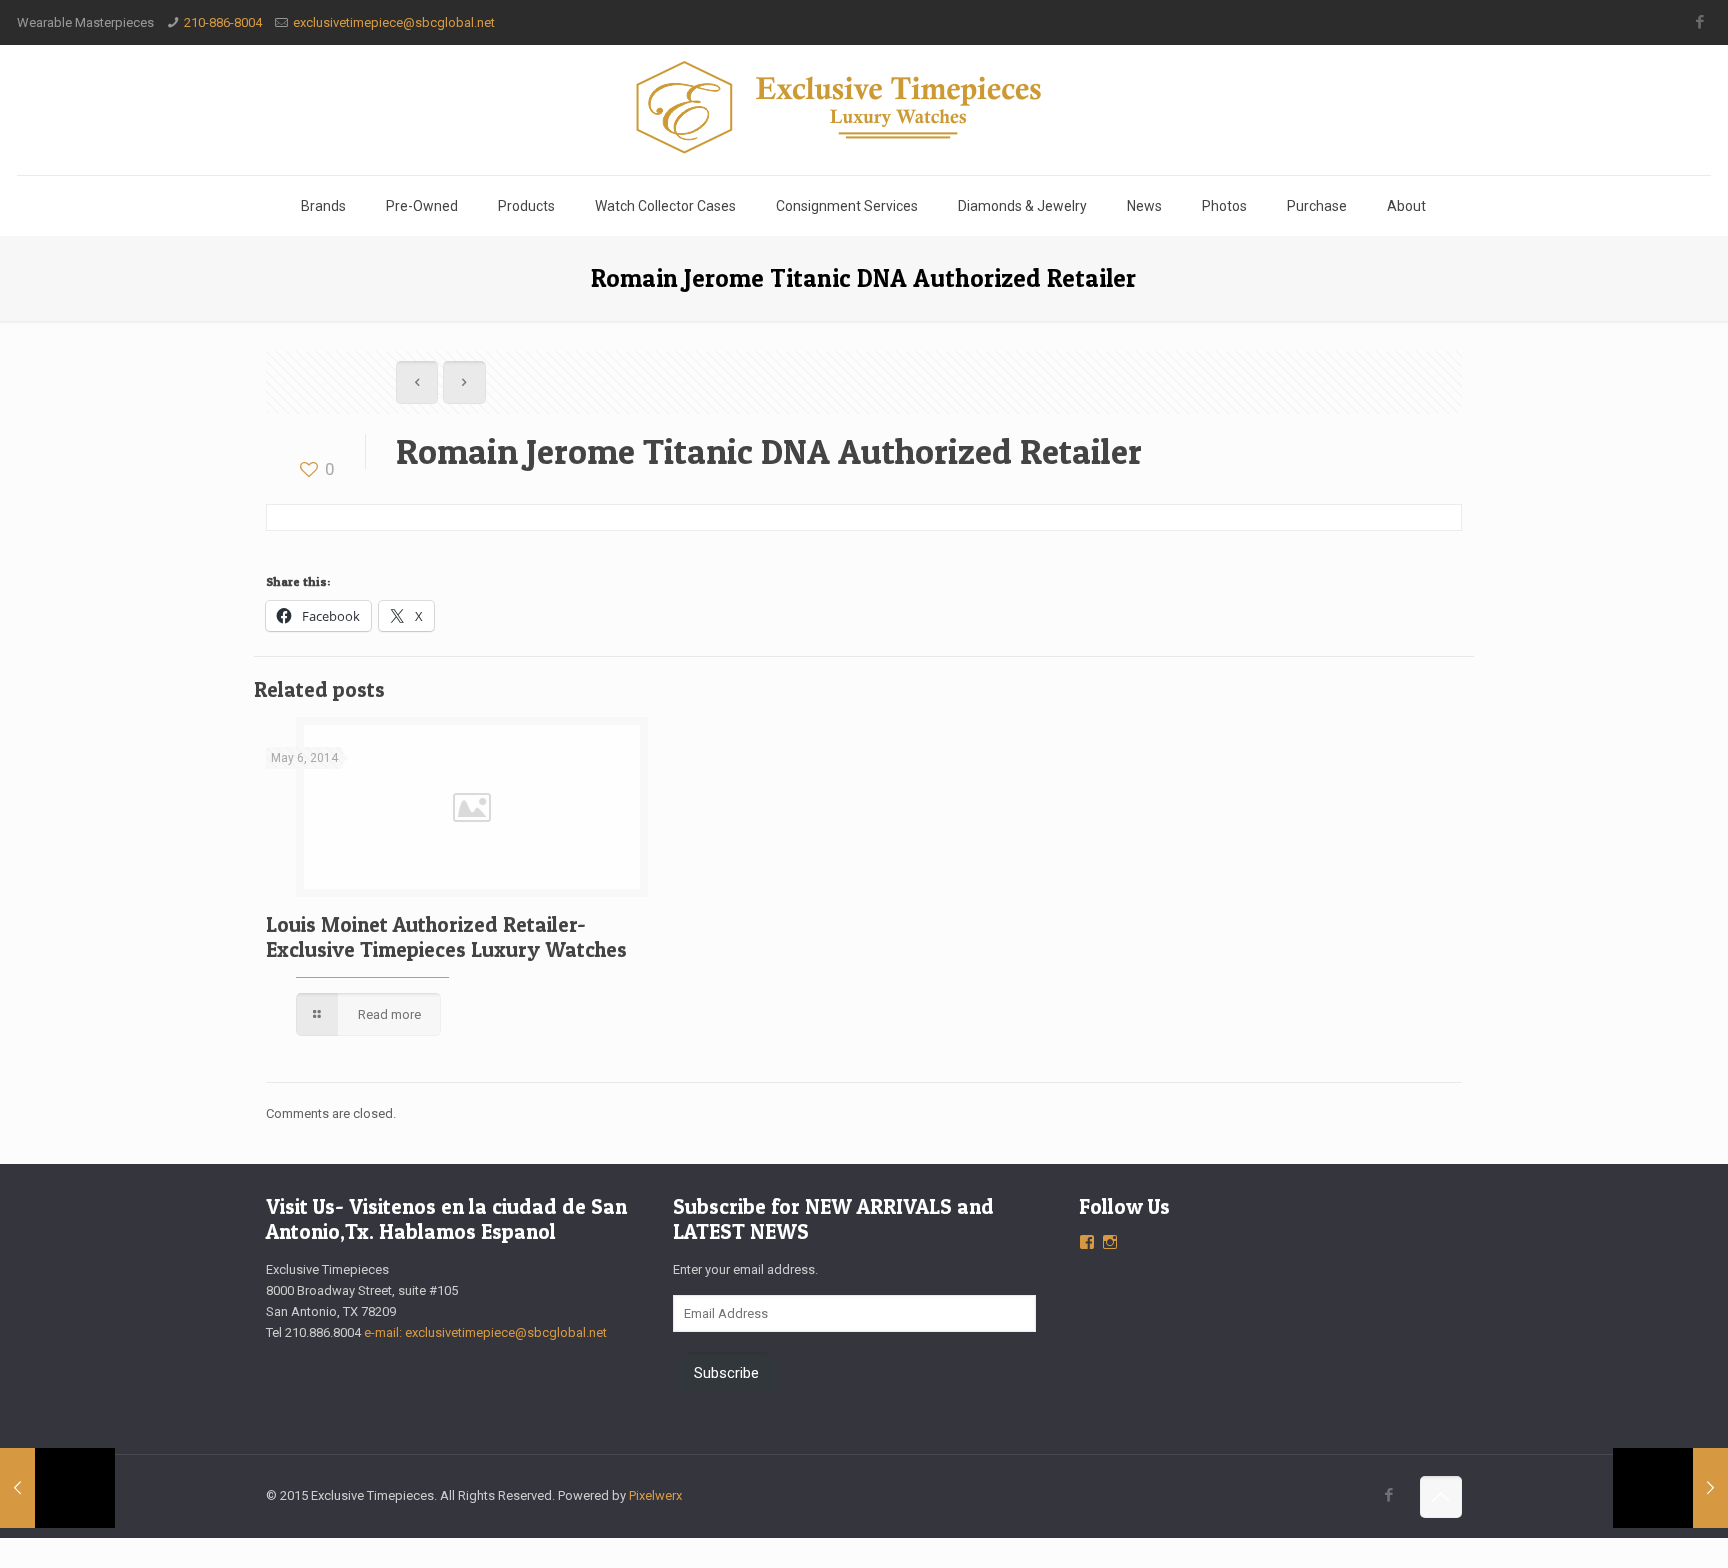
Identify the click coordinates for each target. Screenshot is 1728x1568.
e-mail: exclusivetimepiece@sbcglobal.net (485, 1332)
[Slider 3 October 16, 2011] (57, 1488)
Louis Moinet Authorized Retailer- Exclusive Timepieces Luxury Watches (446, 937)
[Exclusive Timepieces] (863, 107)
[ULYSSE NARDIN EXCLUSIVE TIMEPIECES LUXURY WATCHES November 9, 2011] (1670, 1488)
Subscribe (726, 1373)
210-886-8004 (223, 22)
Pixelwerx (655, 1495)
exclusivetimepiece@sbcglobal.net (394, 22)
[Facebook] (1700, 22)
